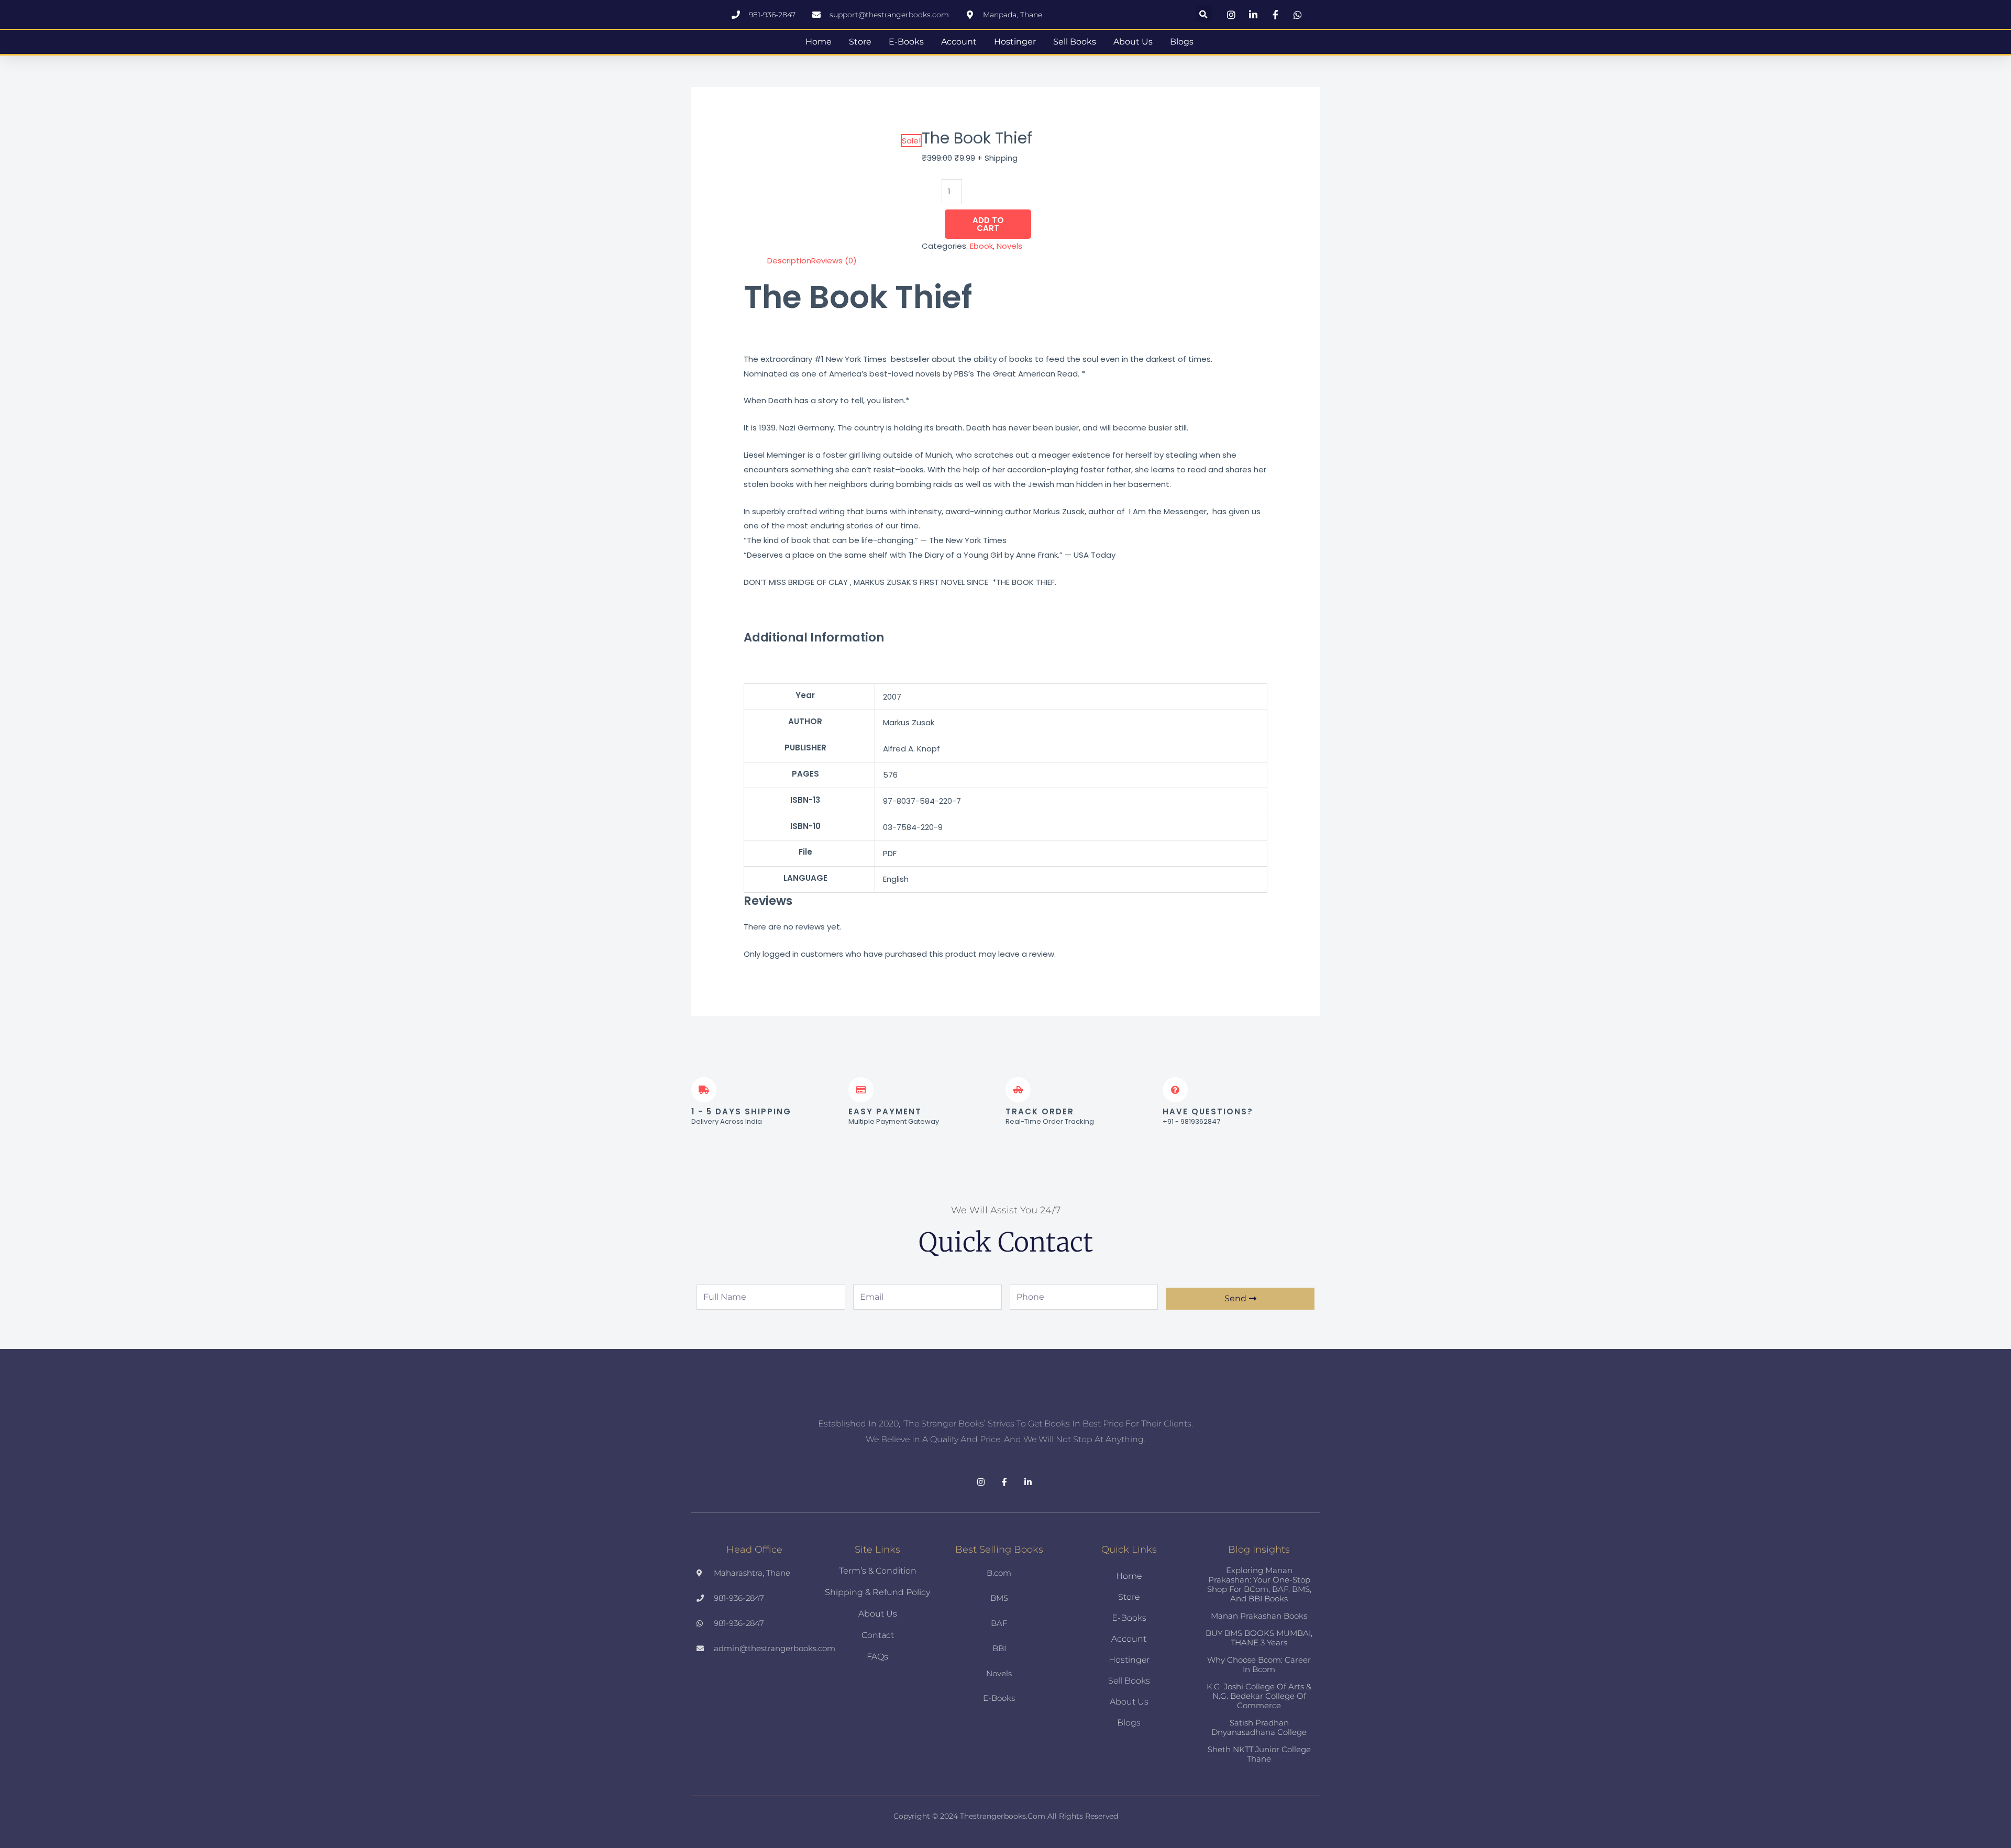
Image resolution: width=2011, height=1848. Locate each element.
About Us (1133, 42)
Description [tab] (789, 261)
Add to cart (988, 224)
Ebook (981, 246)
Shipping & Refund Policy (877, 1592)
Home (819, 42)
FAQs (877, 1657)
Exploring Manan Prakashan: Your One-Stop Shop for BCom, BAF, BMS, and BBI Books (1259, 1584)
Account (959, 42)
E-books (906, 42)
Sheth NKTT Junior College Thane (1259, 1754)
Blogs (1182, 42)
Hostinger (1015, 42)
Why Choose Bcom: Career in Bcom (1259, 1664)
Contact (878, 1635)
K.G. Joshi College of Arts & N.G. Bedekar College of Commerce (1259, 1696)
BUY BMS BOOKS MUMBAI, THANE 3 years (1259, 1638)
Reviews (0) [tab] (834, 261)
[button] (1204, 14)
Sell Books (1075, 42)
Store (860, 42)
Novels (1009, 246)
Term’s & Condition (878, 1571)
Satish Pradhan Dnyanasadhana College (1259, 1727)
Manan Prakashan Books (1259, 1616)
